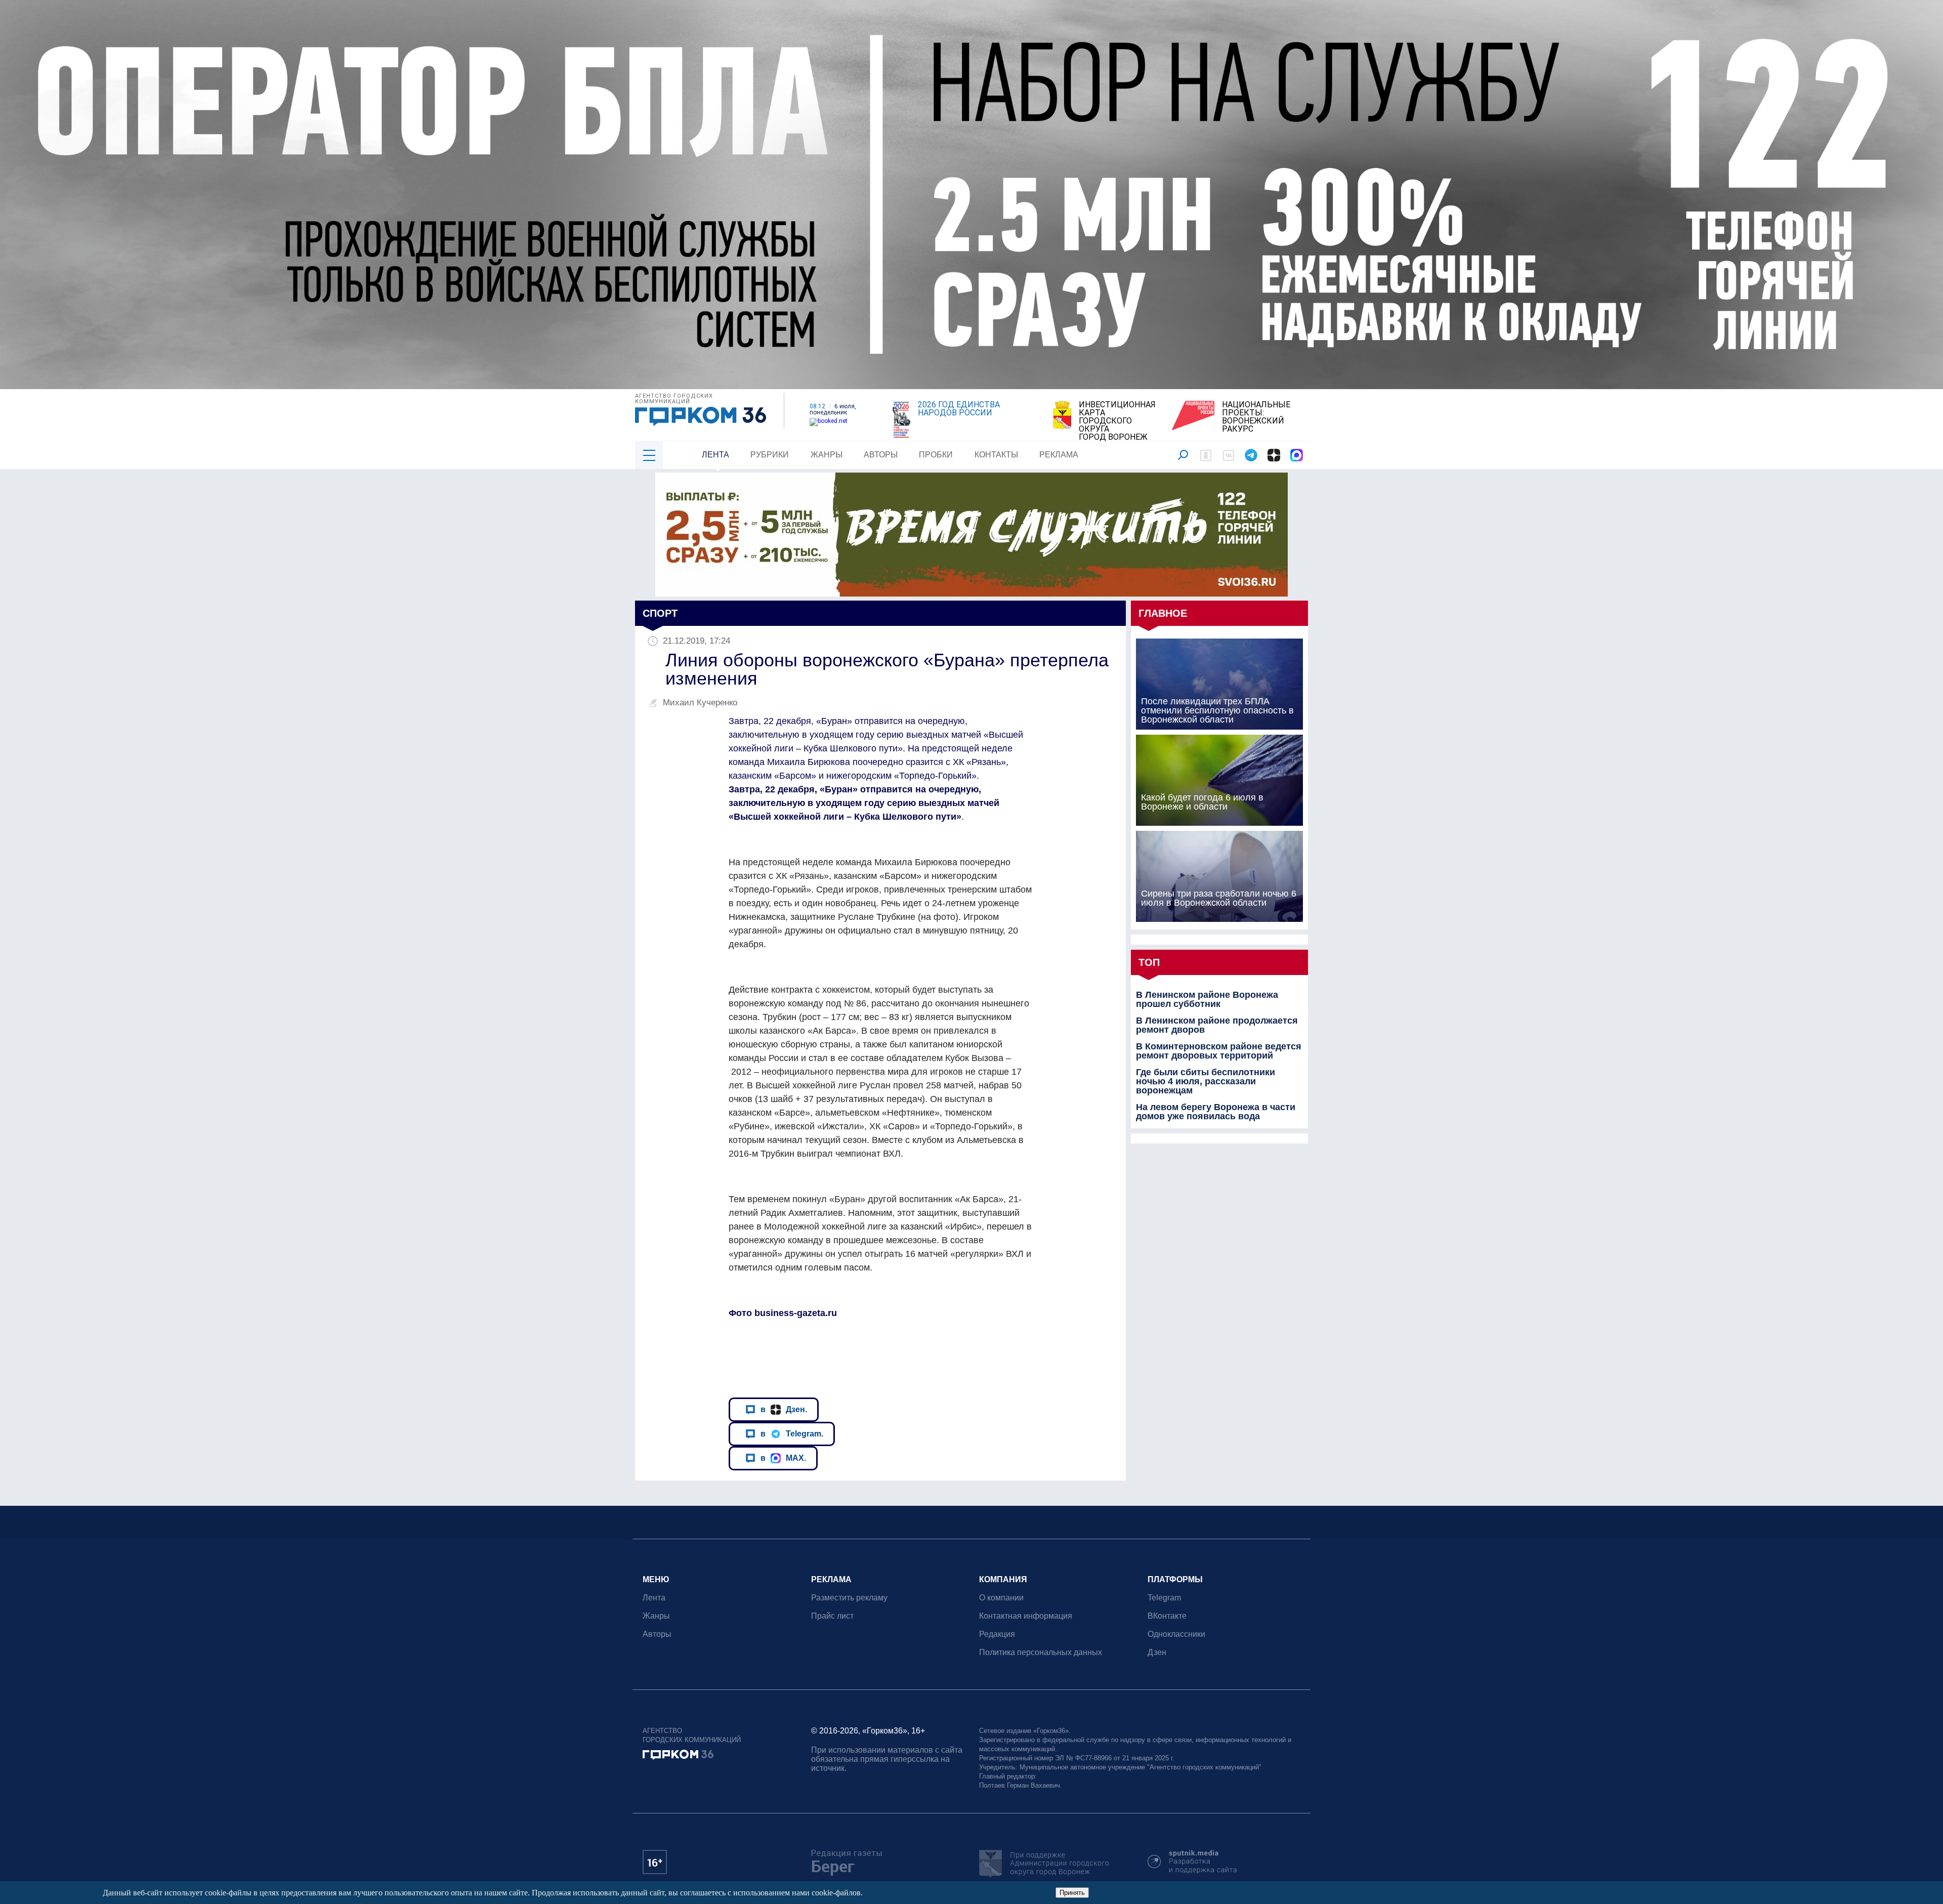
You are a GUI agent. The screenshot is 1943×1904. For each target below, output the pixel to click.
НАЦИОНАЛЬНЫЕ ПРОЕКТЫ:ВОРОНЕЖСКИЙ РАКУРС (1256, 417)
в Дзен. (784, 1409)
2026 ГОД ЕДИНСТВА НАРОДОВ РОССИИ (959, 409)
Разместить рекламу (849, 1598)
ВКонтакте (1167, 1616)
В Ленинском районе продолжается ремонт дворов (1217, 1025)
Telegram (1164, 1598)
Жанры (827, 455)
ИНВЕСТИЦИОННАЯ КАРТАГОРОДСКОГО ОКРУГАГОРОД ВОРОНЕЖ (1117, 421)
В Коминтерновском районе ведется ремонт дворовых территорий (1219, 1051)
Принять (1072, 1893)
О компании (1001, 1598)
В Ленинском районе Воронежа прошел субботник (1207, 999)
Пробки (936, 455)
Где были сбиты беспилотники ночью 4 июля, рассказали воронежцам (1206, 1081)
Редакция (997, 1634)
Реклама (1059, 455)
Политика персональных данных (1041, 1652)
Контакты (996, 455)
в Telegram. (792, 1433)
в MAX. (783, 1458)
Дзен (1157, 1652)
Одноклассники (1176, 1634)
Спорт (660, 613)
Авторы (881, 455)
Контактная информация (1026, 1616)
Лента (715, 455)
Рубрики (770, 455)
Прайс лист (832, 1616)
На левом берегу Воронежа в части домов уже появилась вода (1216, 1112)
